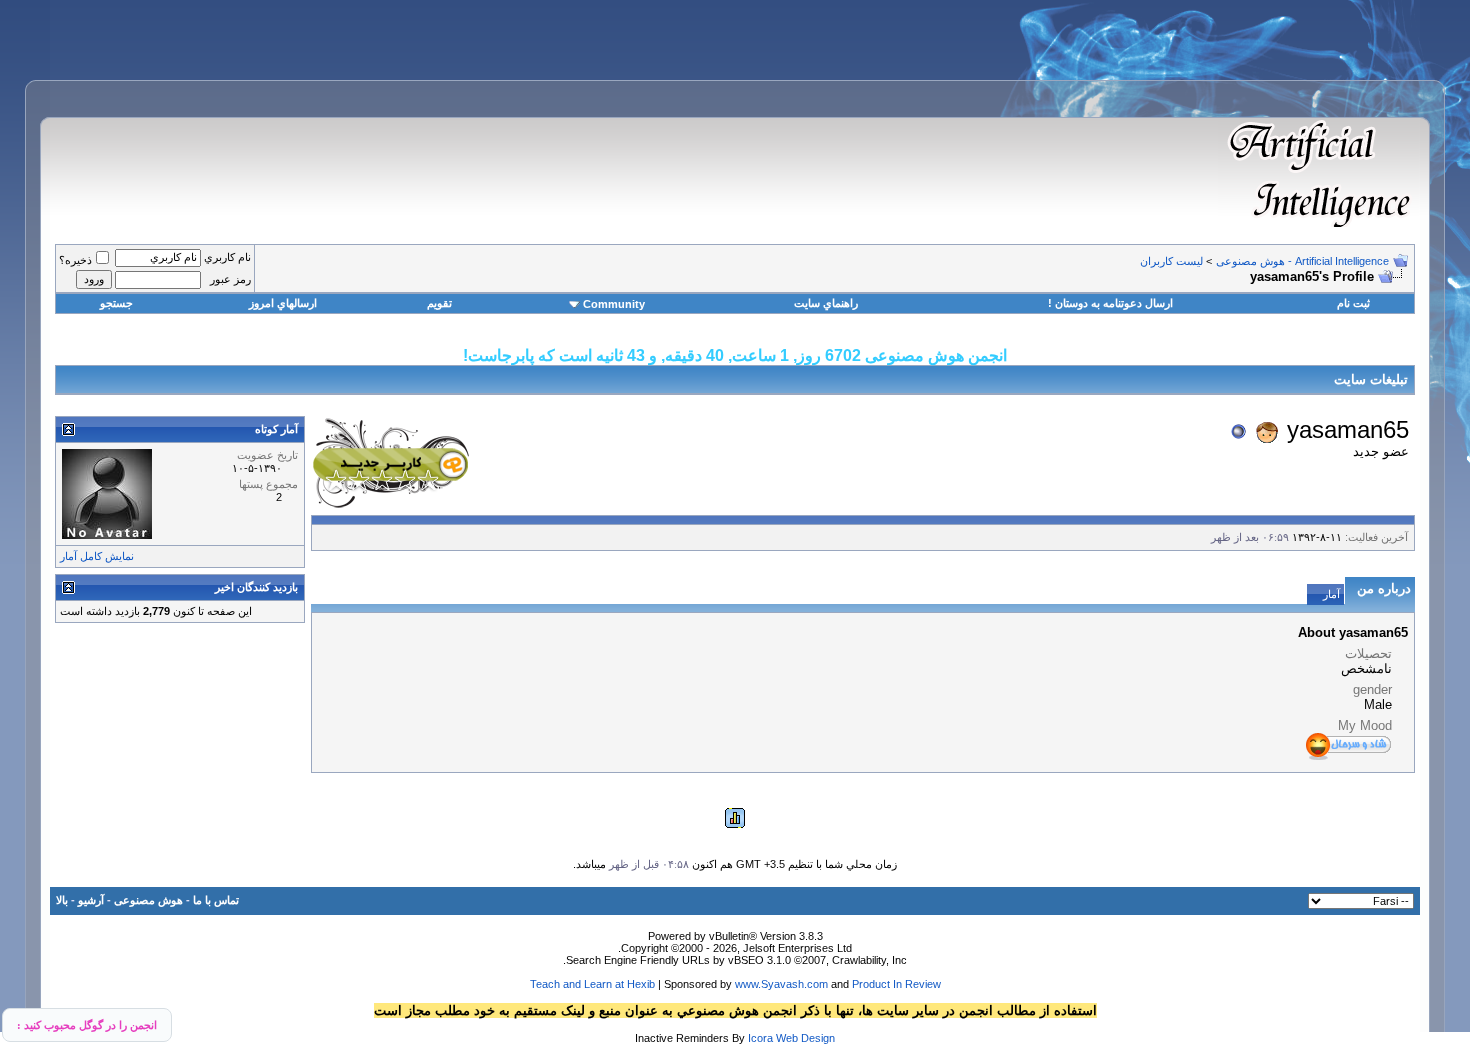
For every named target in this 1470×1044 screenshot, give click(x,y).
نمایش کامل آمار (97, 556)
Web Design (805, 1038)
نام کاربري (227, 257)
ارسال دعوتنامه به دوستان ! (1110, 303)
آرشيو (91, 900)
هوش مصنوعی (148, 900)
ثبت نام (1353, 303)
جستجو (116, 303)
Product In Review (896, 984)
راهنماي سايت (826, 303)
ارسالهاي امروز (283, 303)
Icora (760, 1038)
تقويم (439, 303)
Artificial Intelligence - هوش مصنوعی (1302, 261)
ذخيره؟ (75, 260)
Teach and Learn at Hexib (592, 984)
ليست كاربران (1171, 261)
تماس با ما (216, 900)
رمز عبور (230, 279)
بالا (62, 900)
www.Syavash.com (781, 984)
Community (614, 304)
